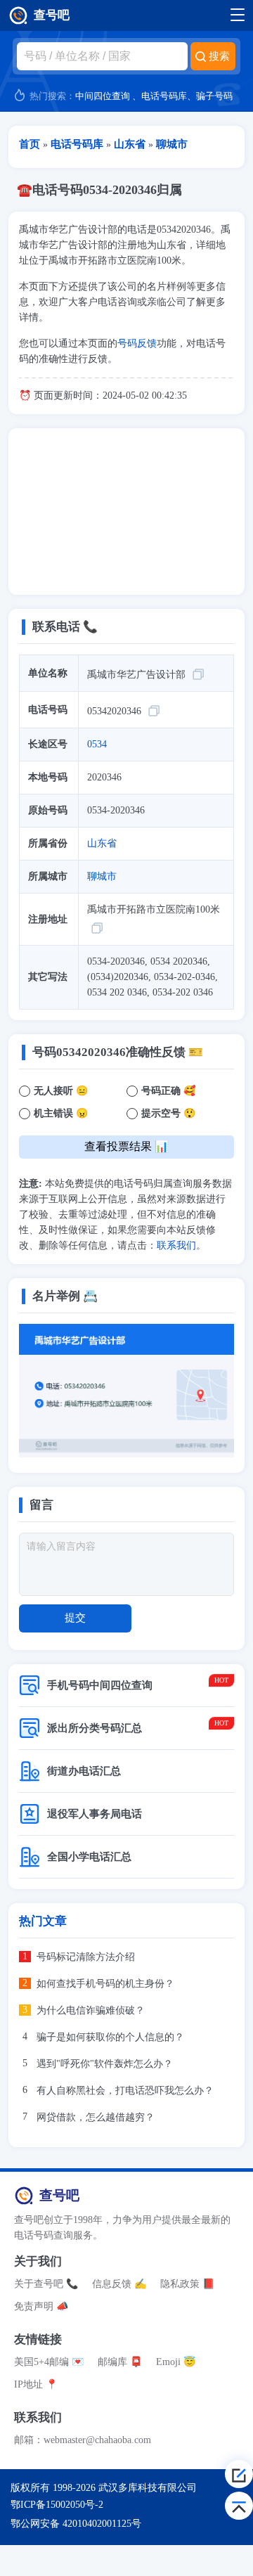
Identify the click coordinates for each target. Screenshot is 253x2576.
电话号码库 (164, 96)
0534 (97, 744)
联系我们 (176, 1245)
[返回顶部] (239, 2506)
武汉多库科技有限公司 (148, 2488)
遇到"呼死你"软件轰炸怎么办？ (105, 2064)
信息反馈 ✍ (119, 2284)
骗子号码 (214, 96)
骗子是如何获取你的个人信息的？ (110, 2037)
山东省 (102, 843)
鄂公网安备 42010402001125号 (76, 2524)
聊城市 (102, 876)
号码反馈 (137, 343)
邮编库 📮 (120, 2362)
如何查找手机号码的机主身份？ (105, 1984)
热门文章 (43, 1921)
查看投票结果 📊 (126, 1146)
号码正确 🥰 (168, 1091)
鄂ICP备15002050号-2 (57, 2505)
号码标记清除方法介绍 (86, 1957)
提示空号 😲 (168, 1113)
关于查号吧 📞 (46, 2284)
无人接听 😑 (61, 1091)
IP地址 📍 (36, 2384)
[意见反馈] (239, 2474)
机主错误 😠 (61, 1113)
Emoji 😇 (176, 2362)
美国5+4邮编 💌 (49, 2362)
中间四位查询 (103, 96)
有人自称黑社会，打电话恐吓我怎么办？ (125, 2091)
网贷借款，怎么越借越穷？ (96, 2117)
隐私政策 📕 (187, 2284)
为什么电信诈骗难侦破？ (91, 2010)
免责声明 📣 (41, 2306)
